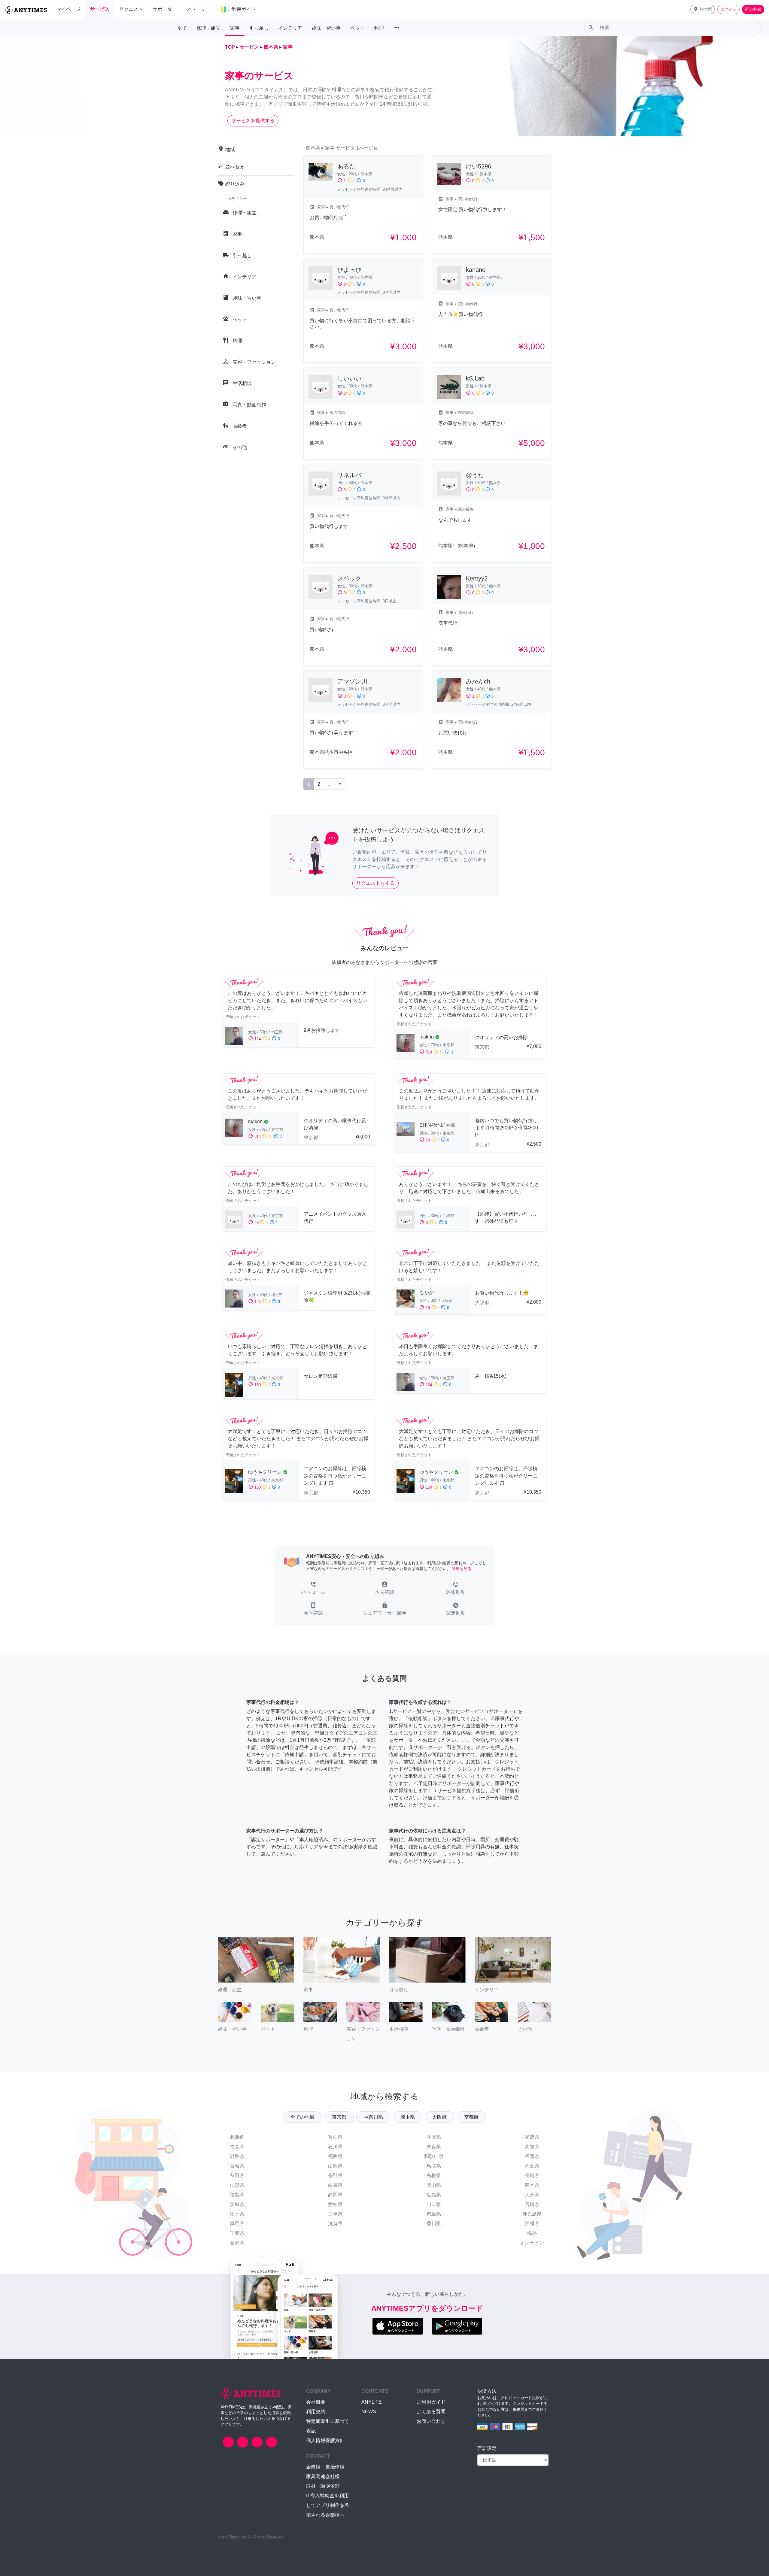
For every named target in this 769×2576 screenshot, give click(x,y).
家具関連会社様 (323, 2476)
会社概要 (316, 2402)
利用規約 (316, 2412)
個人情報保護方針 (325, 2440)
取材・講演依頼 (323, 2486)
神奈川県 (373, 2117)
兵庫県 (434, 2137)
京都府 (471, 2117)
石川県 (335, 2147)
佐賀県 (532, 2166)
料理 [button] (379, 28)
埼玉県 (408, 2117)
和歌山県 (434, 2156)
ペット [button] (357, 28)
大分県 (532, 2195)
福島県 (237, 2195)
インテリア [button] (290, 28)
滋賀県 (335, 2224)
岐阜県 (335, 2185)
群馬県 (237, 2224)
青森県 (237, 2147)
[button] (703, 9)
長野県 (335, 2176)
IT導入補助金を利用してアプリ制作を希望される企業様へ (328, 2505)
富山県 (335, 2137)
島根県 (434, 2176)
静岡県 (335, 2195)
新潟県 (237, 2243)
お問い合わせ (431, 2421)
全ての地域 (302, 2117)
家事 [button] (235, 28)
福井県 (335, 2156)
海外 (532, 2233)
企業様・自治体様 (325, 2467)
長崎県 (532, 2176)
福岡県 (532, 2156)
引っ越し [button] (259, 28)
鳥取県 (434, 2166)
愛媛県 (532, 2137)
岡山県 (434, 2185)
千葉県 (237, 2233)
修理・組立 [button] (208, 28)
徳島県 (434, 2214)
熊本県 (532, 2185)
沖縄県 (532, 2224)
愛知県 (335, 2204)
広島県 (434, 2195)
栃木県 (237, 2214)
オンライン (532, 2243)
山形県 (237, 2185)
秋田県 (237, 2176)
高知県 (532, 2147)
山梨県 (335, 2166)
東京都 (339, 2117)
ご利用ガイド (431, 2402)
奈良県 (434, 2147)
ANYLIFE (372, 2402)
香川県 (434, 2224)
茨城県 (237, 2204)
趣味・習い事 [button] (326, 28)
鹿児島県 (532, 2214)
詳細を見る (462, 1569)
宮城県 (237, 2166)
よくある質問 (431, 2412)
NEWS (369, 2412)
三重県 (335, 2214)
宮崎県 (532, 2204)
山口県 (434, 2204)
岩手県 (237, 2156)
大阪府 (439, 2117)
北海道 (237, 2137)
